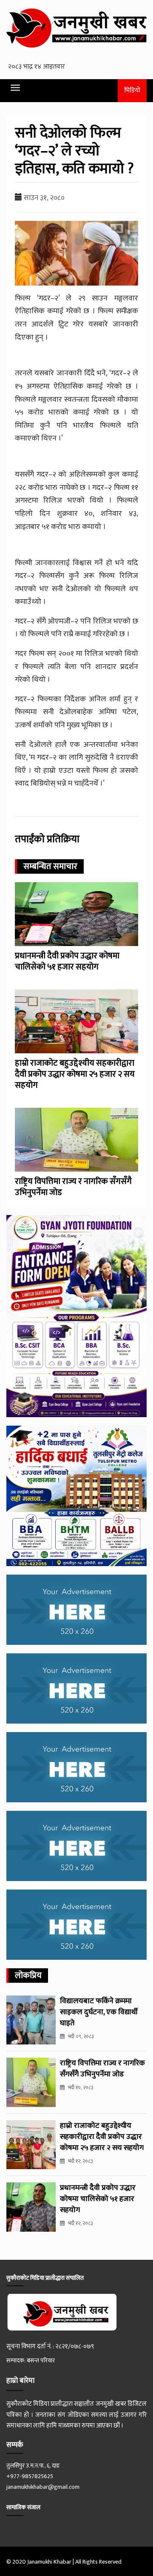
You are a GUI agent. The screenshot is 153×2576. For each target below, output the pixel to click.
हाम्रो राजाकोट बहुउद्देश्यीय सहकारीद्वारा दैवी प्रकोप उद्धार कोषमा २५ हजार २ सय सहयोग (75, 1074)
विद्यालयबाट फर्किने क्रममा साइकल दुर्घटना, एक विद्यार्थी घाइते (99, 2012)
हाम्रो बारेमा (20, 2381)
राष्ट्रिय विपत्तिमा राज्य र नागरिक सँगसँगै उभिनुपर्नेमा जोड (73, 1187)
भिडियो (132, 90)
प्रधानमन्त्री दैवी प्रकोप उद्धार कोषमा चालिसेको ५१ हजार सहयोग (67, 961)
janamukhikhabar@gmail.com (43, 2487)
